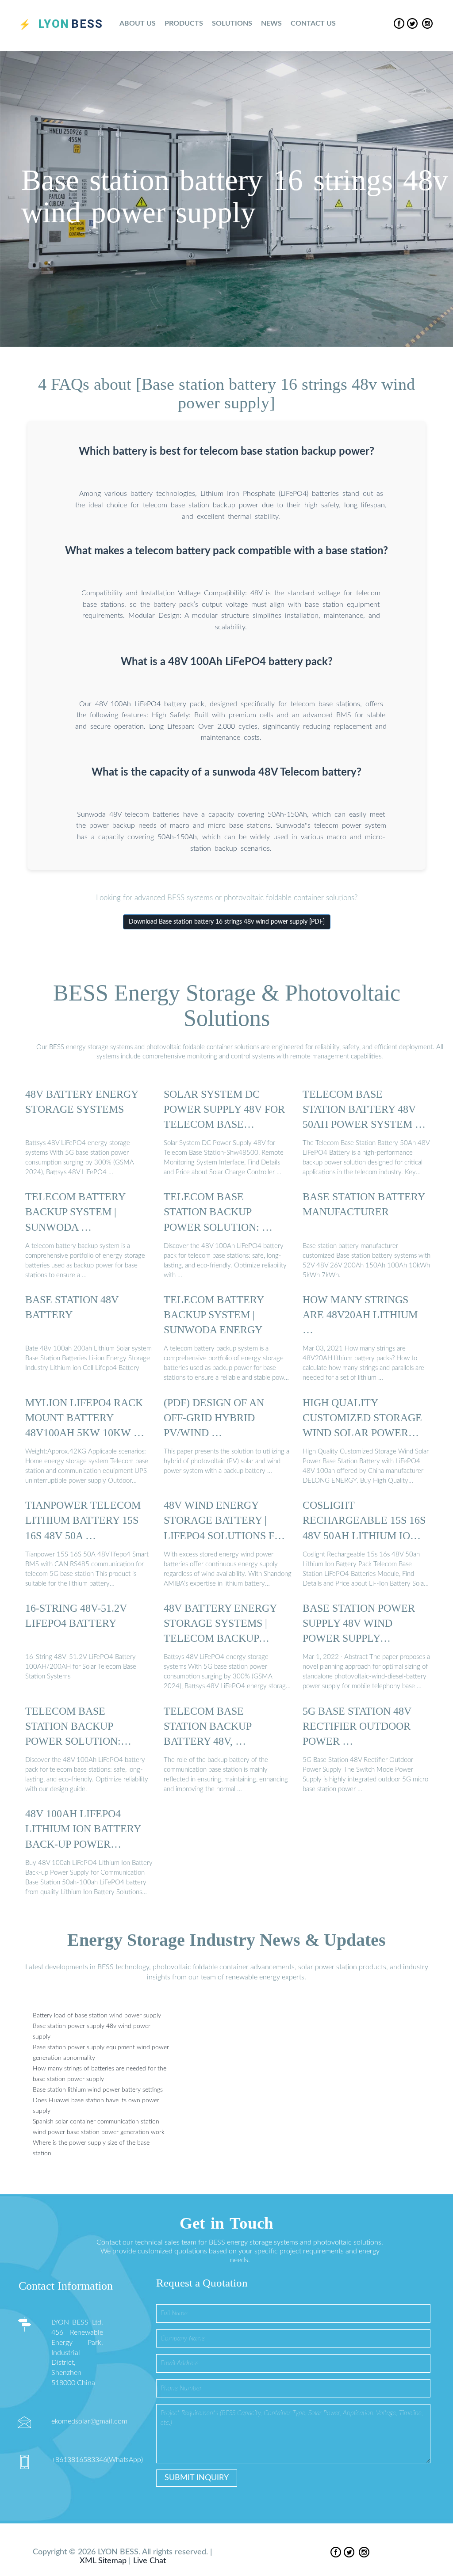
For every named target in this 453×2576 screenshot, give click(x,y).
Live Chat (150, 2561)
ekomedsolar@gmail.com (89, 2421)
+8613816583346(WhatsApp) (97, 2460)
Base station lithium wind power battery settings (98, 2090)
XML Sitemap (103, 2561)
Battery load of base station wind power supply (97, 2016)
